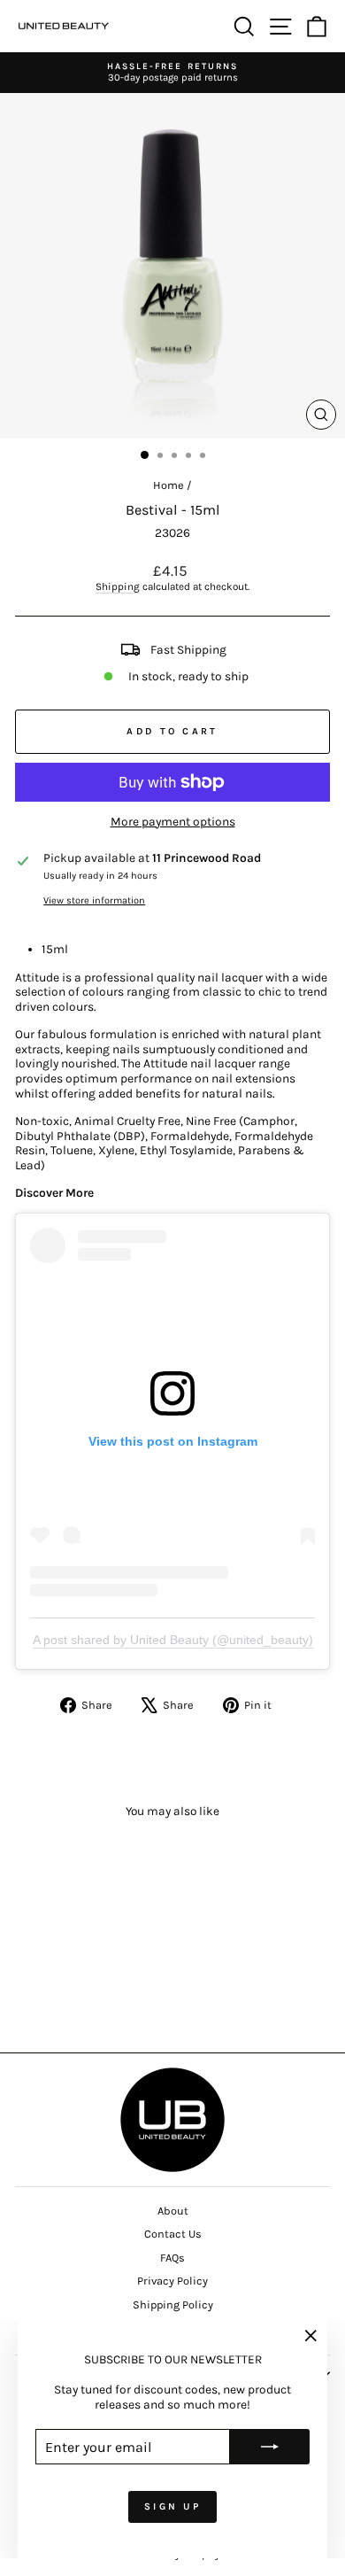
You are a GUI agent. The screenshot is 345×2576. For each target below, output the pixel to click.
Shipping (118, 586)
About (173, 2211)
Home (169, 485)
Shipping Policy (173, 2304)
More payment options (173, 821)
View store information (94, 900)
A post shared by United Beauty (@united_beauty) (173, 1640)
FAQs (172, 2258)
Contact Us (173, 2234)
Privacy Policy (172, 2281)
